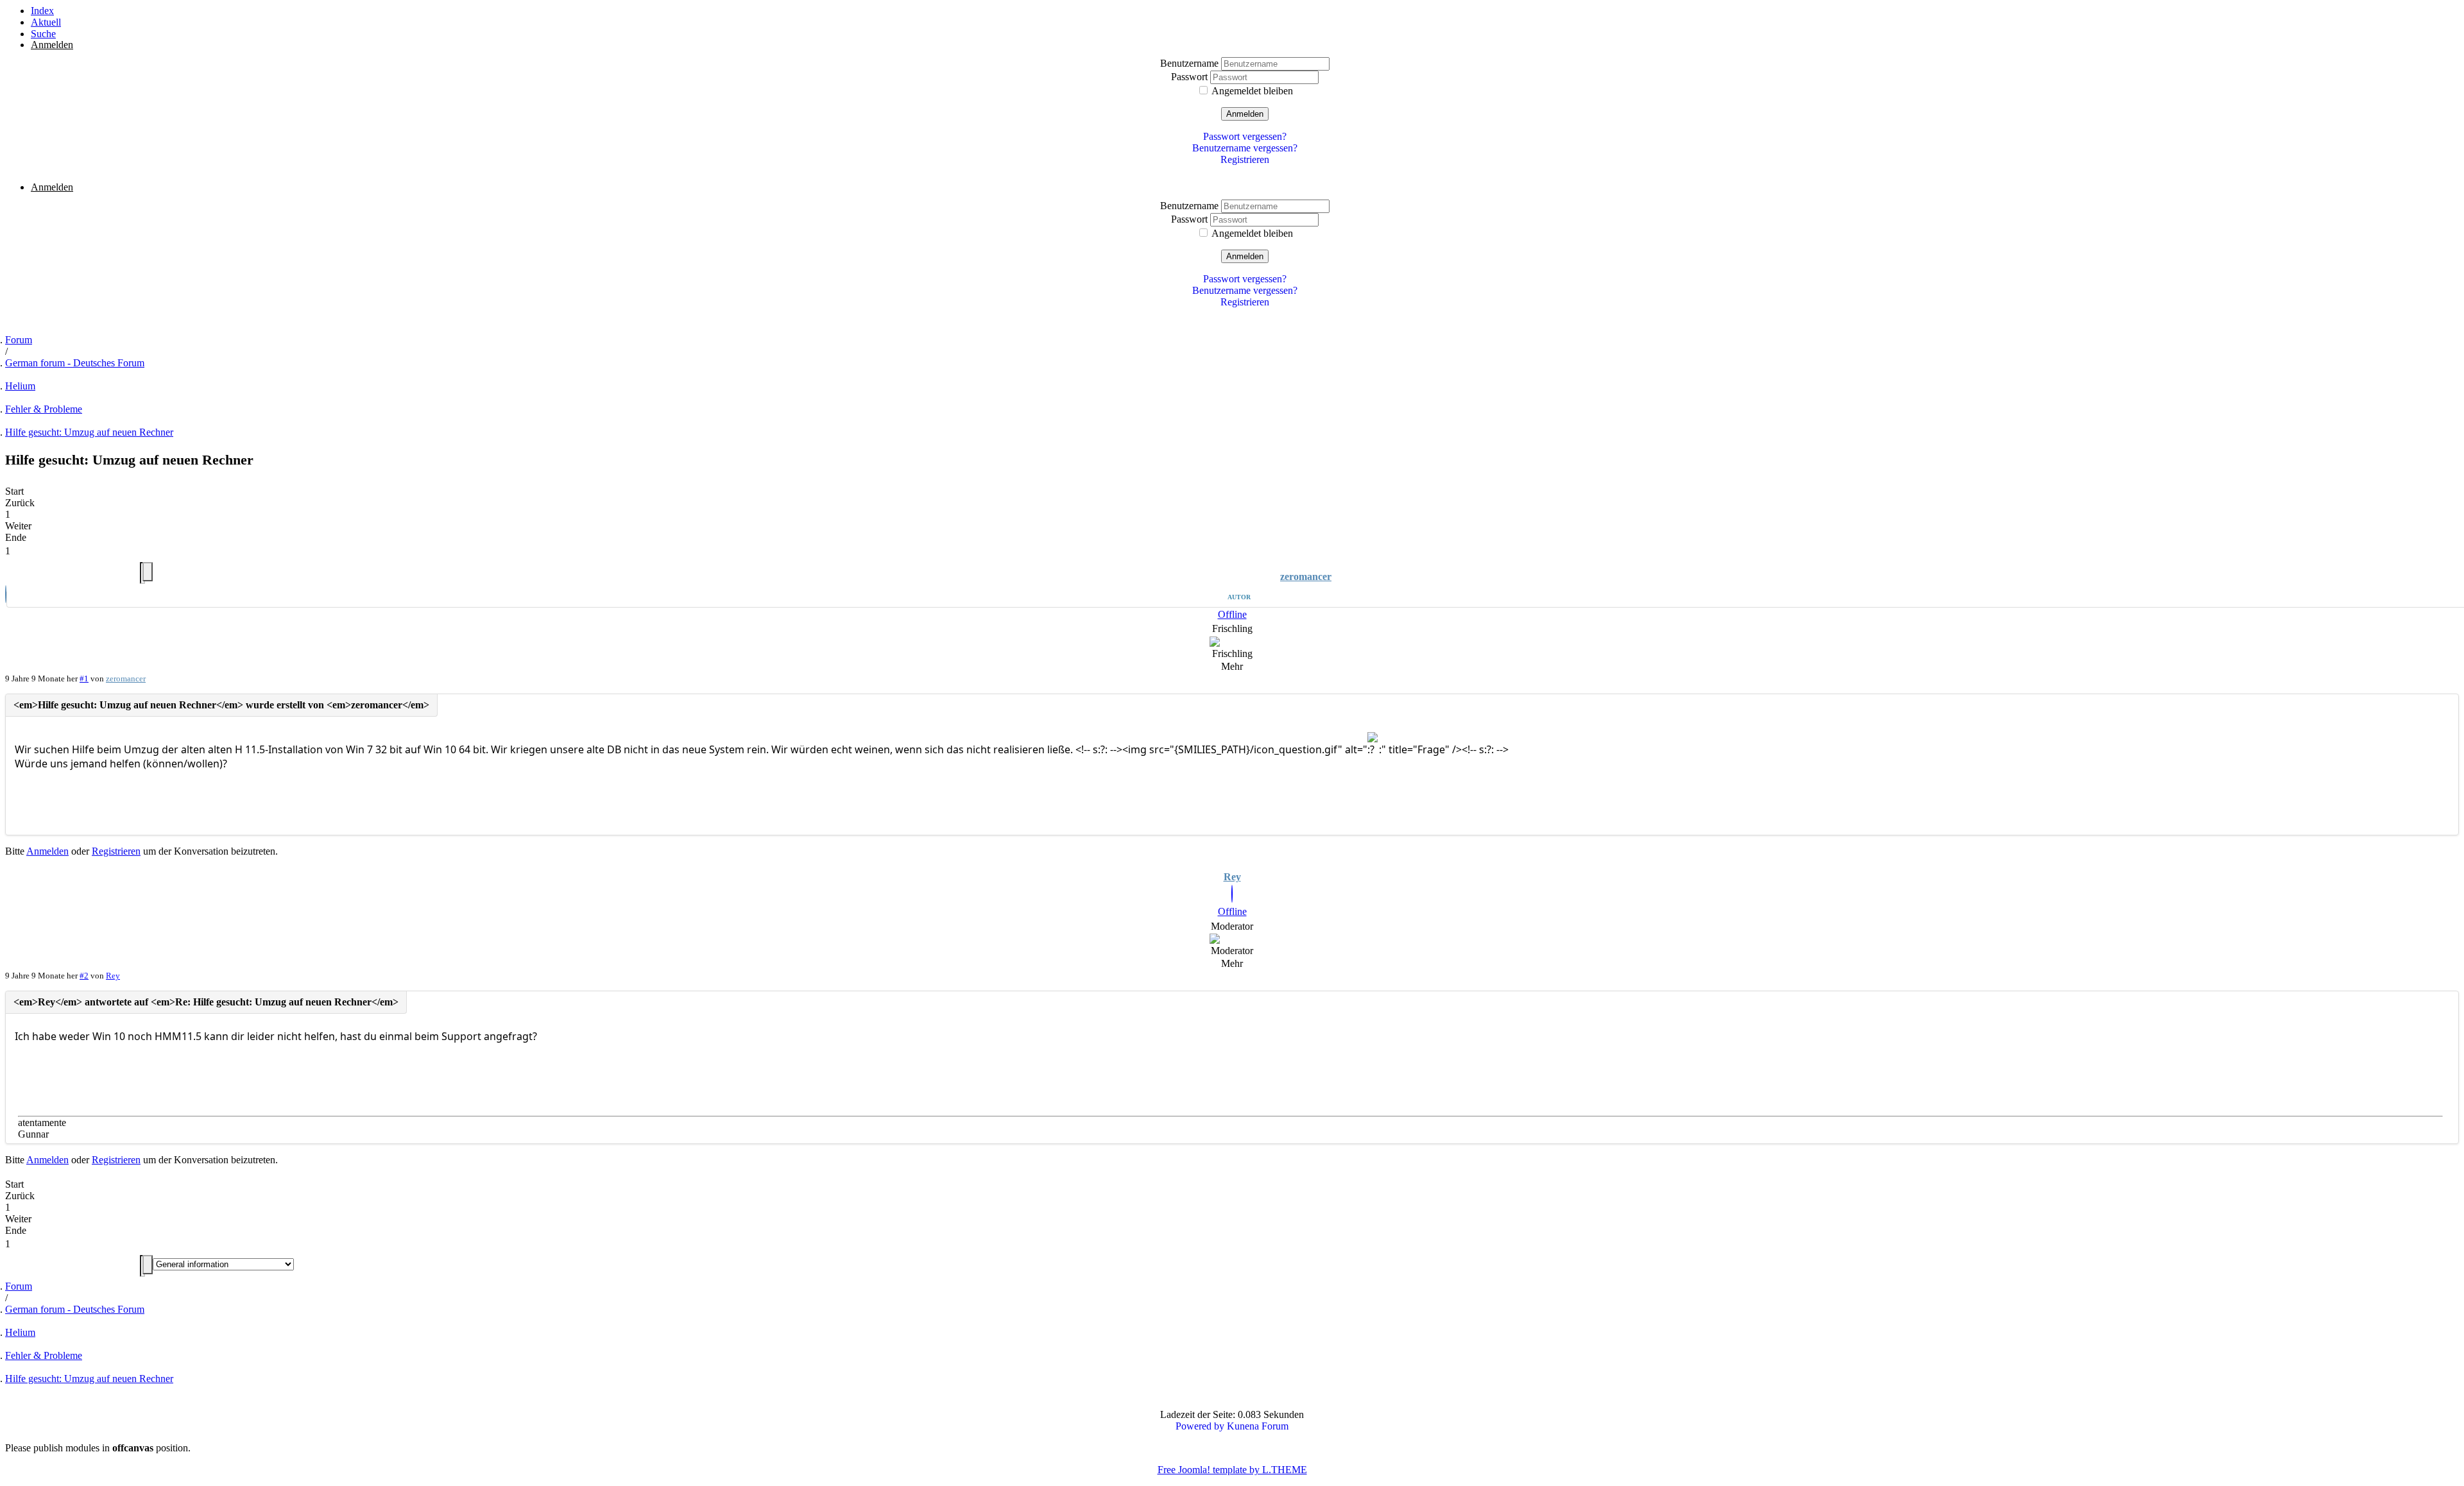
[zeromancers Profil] (6, 596)
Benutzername (1191, 63)
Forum (19, 340)
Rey (1232, 877)
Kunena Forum (1258, 1426)
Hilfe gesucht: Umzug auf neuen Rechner (89, 432)
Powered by (1200, 1426)
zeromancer (1306, 576)
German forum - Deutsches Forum (75, 363)
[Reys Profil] (1232, 895)
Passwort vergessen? (1245, 136)
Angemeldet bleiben (1252, 91)
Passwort (1191, 77)
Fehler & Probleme (44, 409)
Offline (1232, 614)
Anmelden (1245, 114)
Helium (20, 386)
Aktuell (46, 22)
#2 (84, 976)
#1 (84, 679)
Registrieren (1245, 159)
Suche (43, 34)
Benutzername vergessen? (1245, 148)
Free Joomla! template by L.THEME (1232, 1470)
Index (42, 11)
